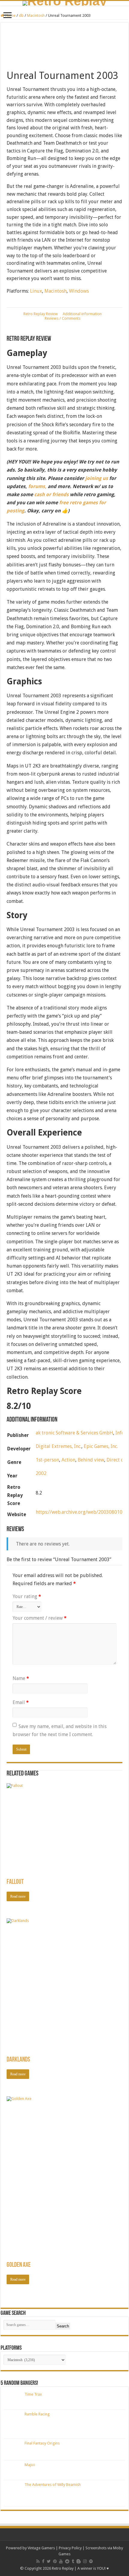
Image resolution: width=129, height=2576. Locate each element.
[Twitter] (49, 2561)
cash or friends (51, 495)
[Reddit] (67, 2561)
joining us (96, 478)
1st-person (47, 1460)
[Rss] (38, 2561)
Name (21, 1678)
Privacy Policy (70, 2548)
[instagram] (85, 2561)
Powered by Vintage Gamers (30, 2548)
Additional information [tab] (82, 314)
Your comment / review (40, 1618)
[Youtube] (61, 2561)
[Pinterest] (55, 2561)
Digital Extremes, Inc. (58, 1446)
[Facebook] (43, 2561)
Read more (18, 1896)
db (21, 15)
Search (63, 2326)
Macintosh (36, 15)
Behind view (91, 1460)
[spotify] (91, 2561)
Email (21, 1702)
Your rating (27, 1596)
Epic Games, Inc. (101, 1446)
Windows (79, 291)
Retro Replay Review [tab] (41, 314)
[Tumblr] (73, 2561)
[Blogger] (79, 2561)
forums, (37, 486)
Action (68, 1460)
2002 (41, 1473)
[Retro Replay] (64, 3)
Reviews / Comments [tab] (63, 318)
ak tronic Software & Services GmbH (74, 1433)
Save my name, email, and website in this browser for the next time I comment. (60, 1730)
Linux (36, 291)
